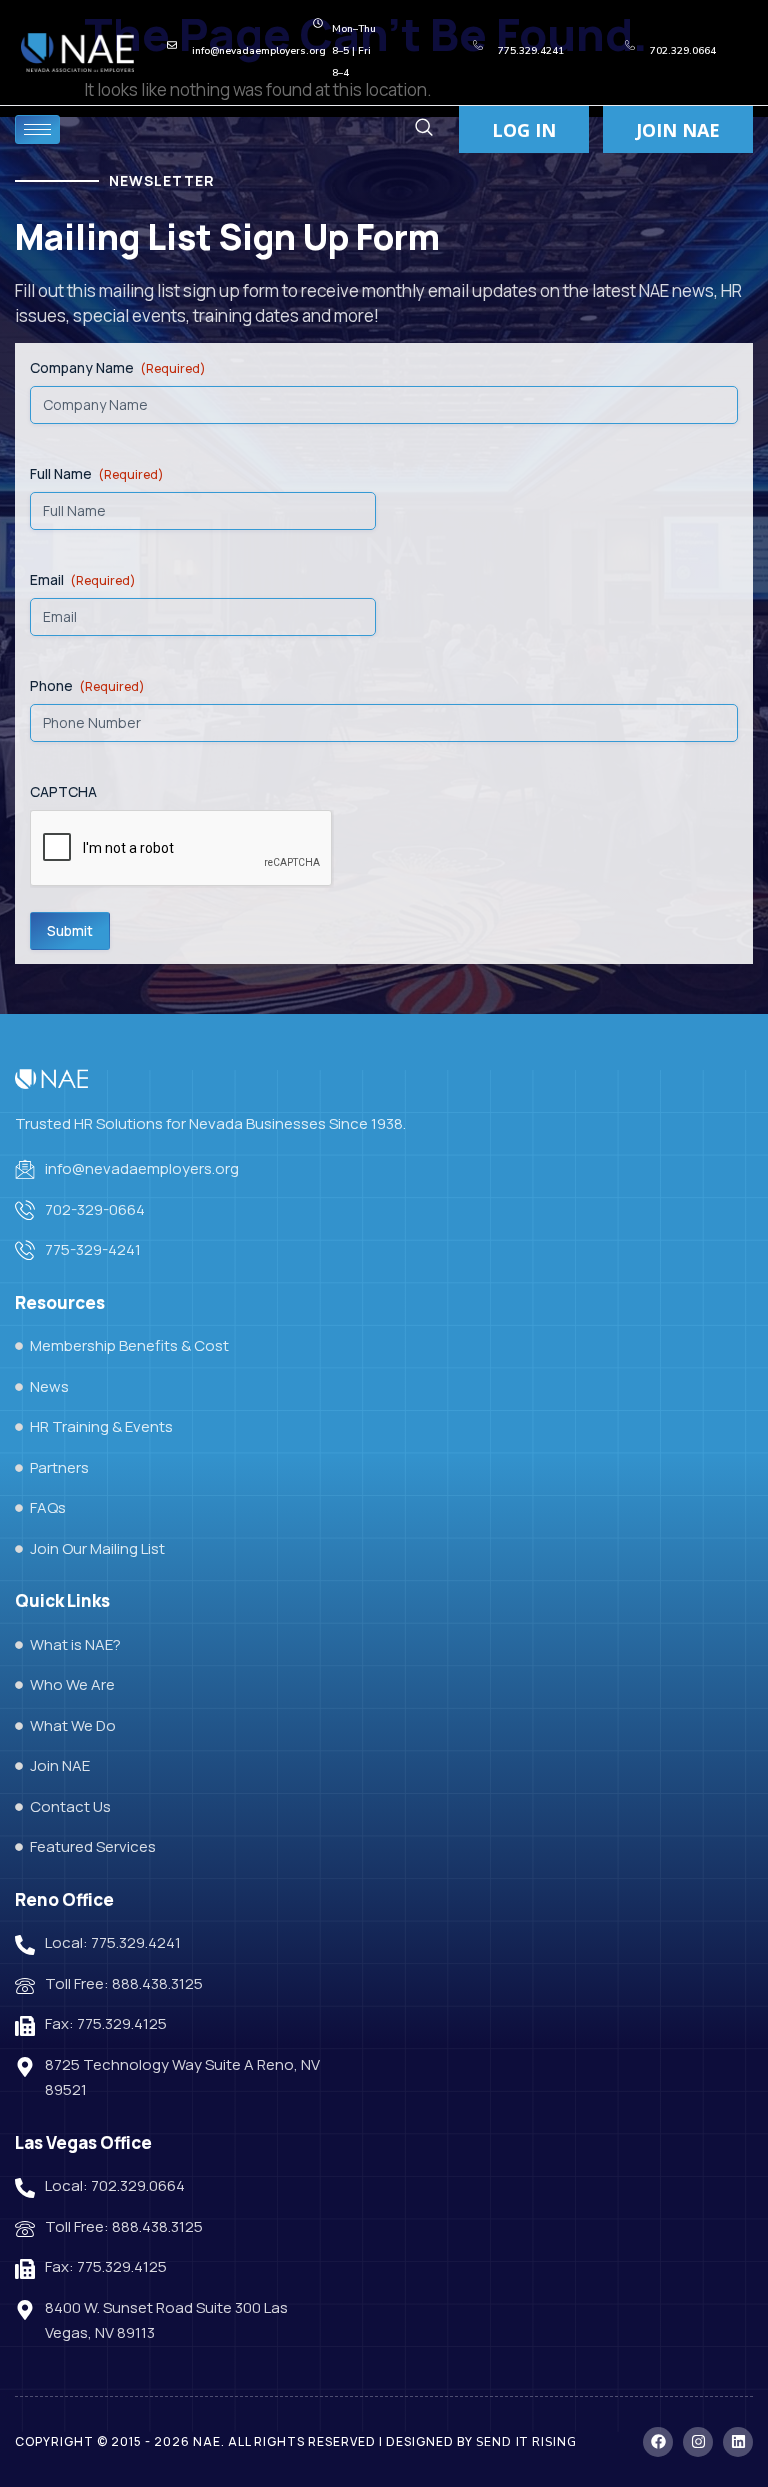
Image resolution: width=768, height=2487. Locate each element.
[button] (423, 129)
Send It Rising (526, 2442)
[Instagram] (698, 2442)
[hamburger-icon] (37, 129)
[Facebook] (658, 2442)
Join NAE (678, 130)
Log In (524, 130)
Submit (70, 930)
